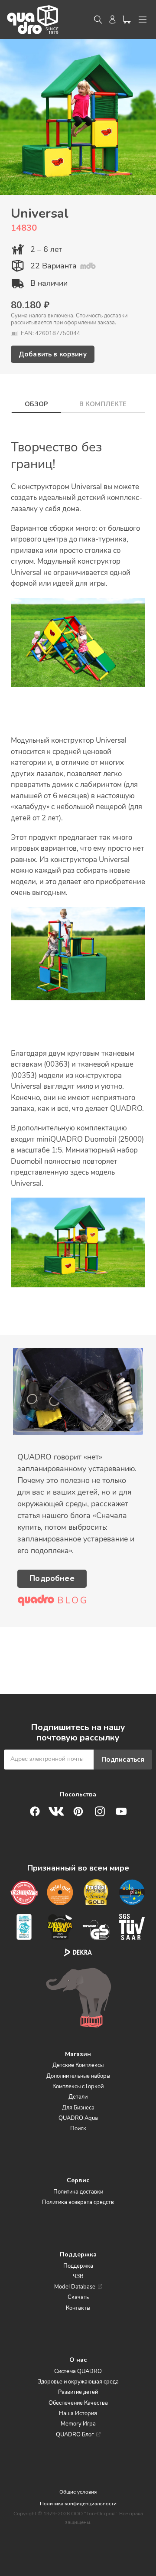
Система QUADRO (78, 2371)
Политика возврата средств (78, 2202)
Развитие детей (78, 2392)
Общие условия (78, 2492)
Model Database (75, 2287)
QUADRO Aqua (78, 2118)
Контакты (78, 2308)
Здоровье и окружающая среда (78, 2382)
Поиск (78, 2129)
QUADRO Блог (75, 2435)
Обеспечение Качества (78, 2403)
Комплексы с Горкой (78, 2086)
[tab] (36, 402)
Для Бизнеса (78, 2108)
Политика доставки (78, 2192)
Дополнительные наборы (78, 2076)
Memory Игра (78, 2424)
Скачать (78, 2297)
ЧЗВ (78, 2276)
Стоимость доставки (102, 316)
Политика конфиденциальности (78, 2504)
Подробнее (52, 1578)
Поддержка (78, 2266)
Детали (78, 2097)
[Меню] (143, 20)
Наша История (78, 2413)
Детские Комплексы (78, 2065)
